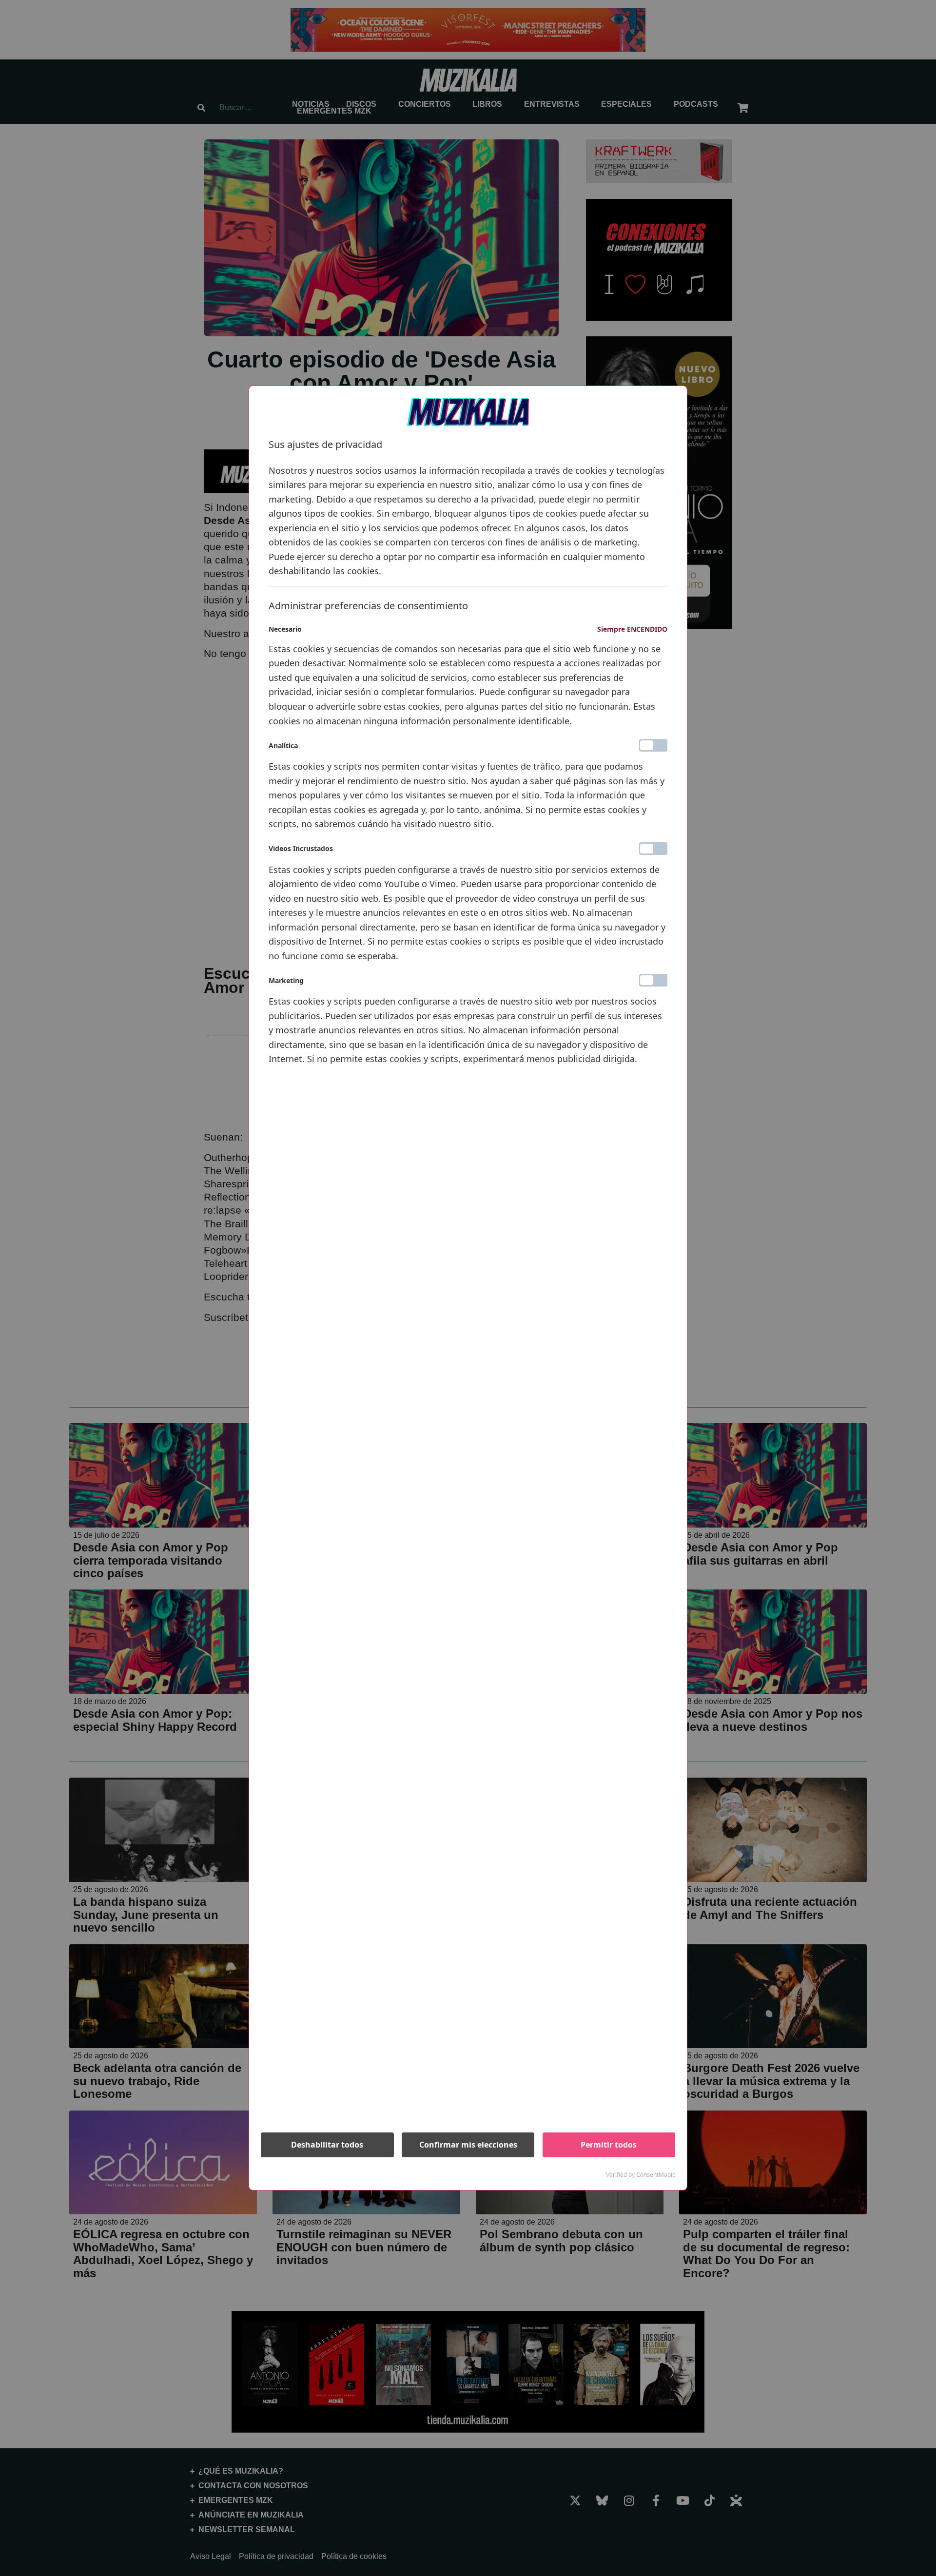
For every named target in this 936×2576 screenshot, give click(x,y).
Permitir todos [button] (609, 2145)
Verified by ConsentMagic (641, 2175)
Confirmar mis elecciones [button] (468, 2145)
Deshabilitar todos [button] (327, 2145)
